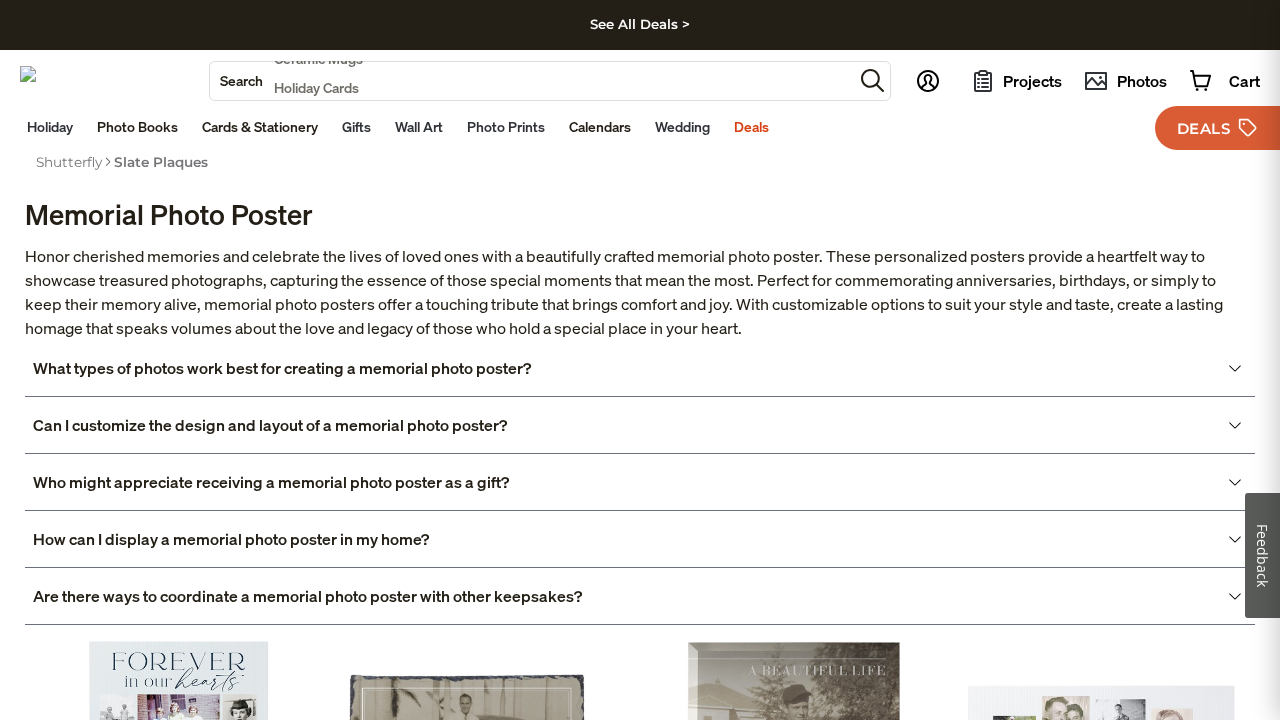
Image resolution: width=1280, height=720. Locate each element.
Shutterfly (69, 162)
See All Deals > (640, 24)
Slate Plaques (161, 162)
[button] (872, 80)
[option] (69, 162)
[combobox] (531, 81)
